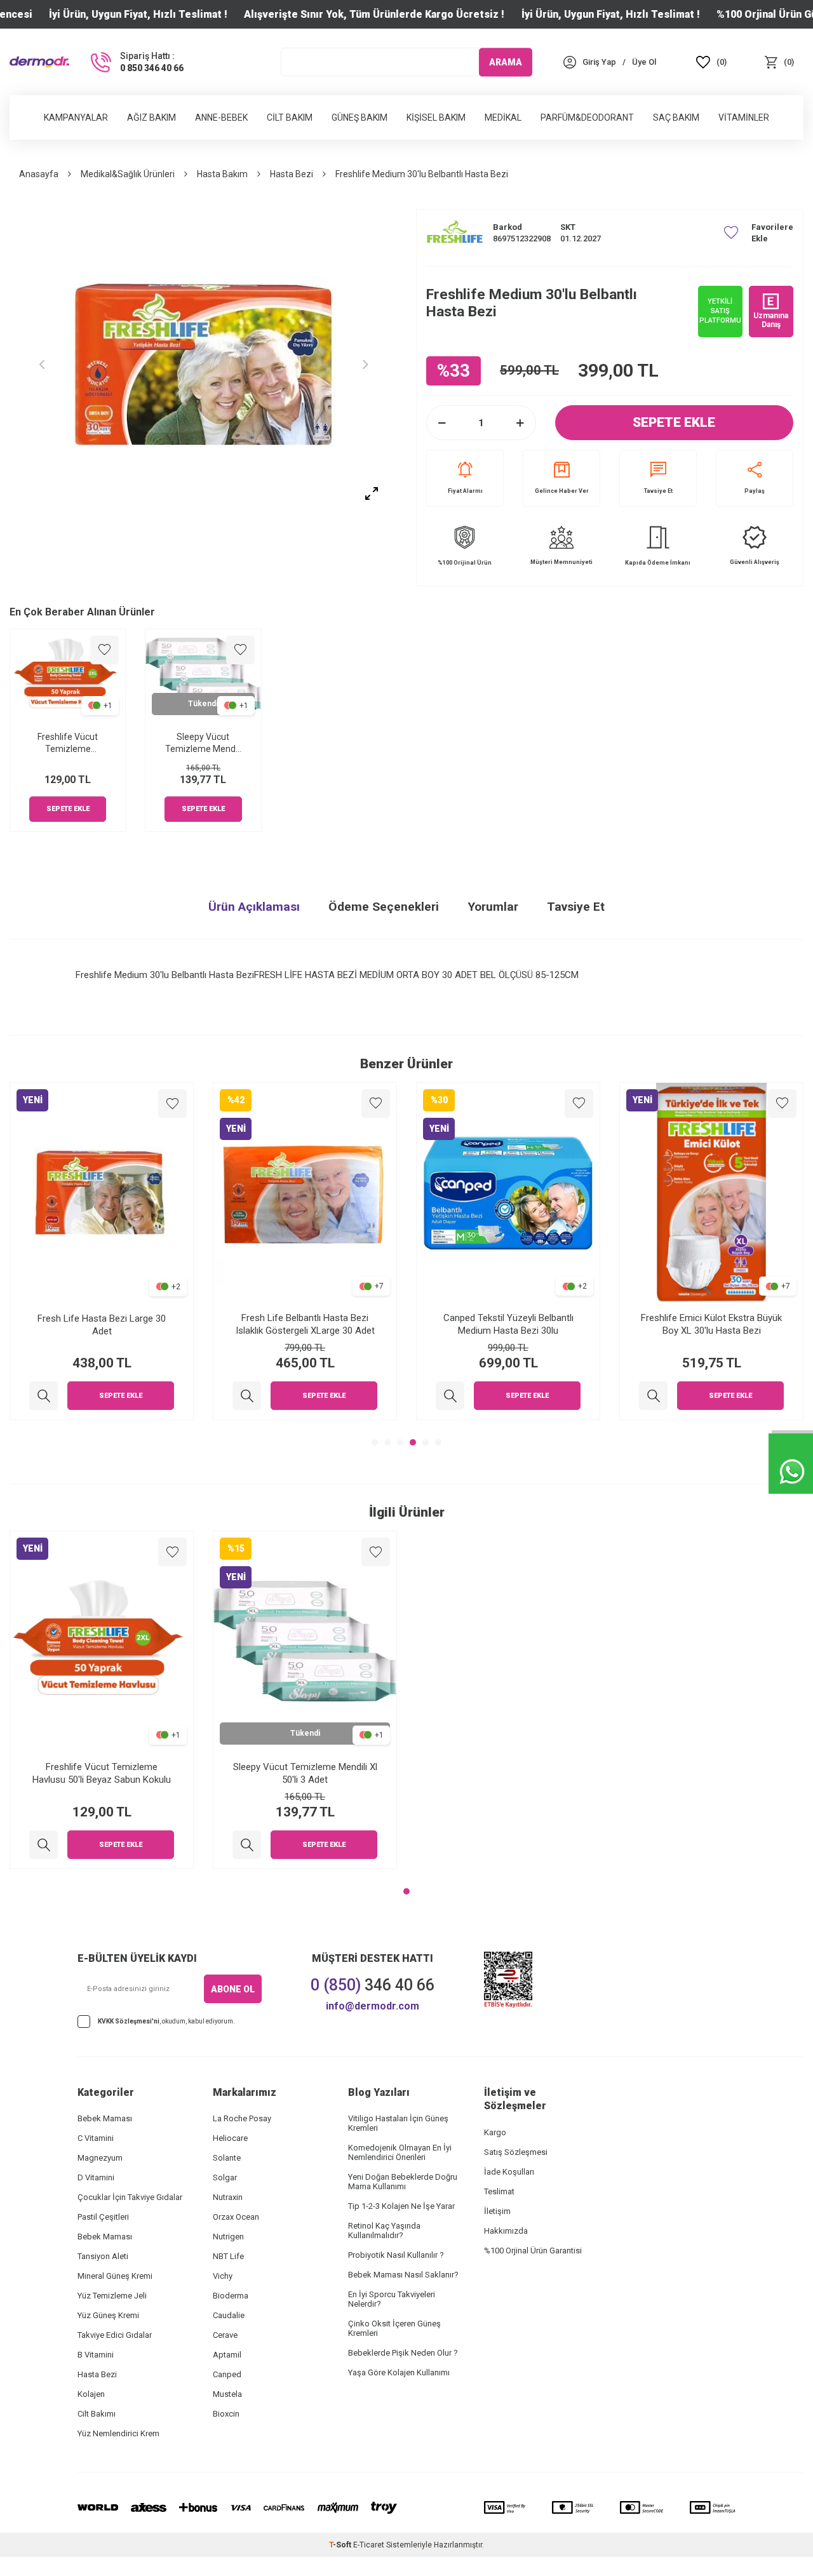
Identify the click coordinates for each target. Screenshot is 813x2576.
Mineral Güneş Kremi (115, 2276)
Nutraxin (228, 2197)
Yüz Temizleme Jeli (112, 2296)
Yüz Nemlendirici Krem (118, 2433)
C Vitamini (96, 2138)
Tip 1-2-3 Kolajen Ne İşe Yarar (401, 2206)
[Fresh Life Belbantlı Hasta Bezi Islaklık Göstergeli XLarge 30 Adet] (247, 1396)
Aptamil (227, 2355)
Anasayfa (39, 174)
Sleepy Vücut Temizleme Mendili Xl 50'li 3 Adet (203, 743)
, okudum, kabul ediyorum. (166, 2021)
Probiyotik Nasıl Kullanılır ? (396, 2255)
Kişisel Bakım (436, 117)
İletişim (497, 2211)
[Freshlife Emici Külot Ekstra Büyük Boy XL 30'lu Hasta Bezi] (653, 1396)
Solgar (225, 2177)
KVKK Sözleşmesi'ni (129, 2021)
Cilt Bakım (290, 117)
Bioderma (231, 2296)
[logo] (39, 62)
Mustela (227, 2394)
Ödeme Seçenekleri (384, 907)
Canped (227, 2374)
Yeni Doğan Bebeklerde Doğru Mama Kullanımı (403, 2182)
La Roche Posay (242, 2118)
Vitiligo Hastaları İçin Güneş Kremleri (398, 2123)
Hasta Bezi (292, 174)
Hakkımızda (506, 2231)
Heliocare (230, 2138)
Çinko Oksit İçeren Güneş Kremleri (394, 2328)
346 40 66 (373, 1985)
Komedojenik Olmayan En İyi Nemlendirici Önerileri (400, 2152)
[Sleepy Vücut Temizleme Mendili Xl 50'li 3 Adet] (247, 1845)
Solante (227, 2158)
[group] (203, 364)
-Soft (341, 2545)
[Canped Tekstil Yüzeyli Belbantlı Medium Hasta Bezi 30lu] (450, 1396)
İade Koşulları (509, 2172)
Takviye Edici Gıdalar (115, 2335)
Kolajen (91, 2394)
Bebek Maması (105, 2118)
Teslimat (499, 2191)
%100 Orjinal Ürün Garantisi (533, 2251)
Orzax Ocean (236, 2217)
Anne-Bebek (221, 117)
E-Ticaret (369, 2545)
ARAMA (506, 62)
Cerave (225, 2335)
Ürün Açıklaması (254, 907)
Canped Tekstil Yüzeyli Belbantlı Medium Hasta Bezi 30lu (508, 1324)
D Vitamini (96, 2177)
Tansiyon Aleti (103, 2256)
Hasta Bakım (222, 174)
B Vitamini (96, 2355)
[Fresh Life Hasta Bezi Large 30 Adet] (44, 1396)
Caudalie (229, 2315)
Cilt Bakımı (97, 2414)
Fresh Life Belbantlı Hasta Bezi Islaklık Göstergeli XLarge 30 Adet (305, 1324)
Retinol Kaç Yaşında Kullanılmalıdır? (384, 2231)
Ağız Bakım (151, 117)
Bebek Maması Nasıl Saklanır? (403, 2275)
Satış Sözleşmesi (516, 2152)
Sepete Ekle (674, 422)
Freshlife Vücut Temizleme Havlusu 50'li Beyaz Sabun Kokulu (68, 743)
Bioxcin (226, 2414)
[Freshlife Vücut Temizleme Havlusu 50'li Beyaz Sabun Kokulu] (44, 1845)
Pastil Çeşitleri (103, 2217)
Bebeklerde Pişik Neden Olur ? (403, 2353)
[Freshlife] (455, 233)
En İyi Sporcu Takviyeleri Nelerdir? (392, 2299)
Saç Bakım (676, 117)
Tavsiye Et (658, 491)
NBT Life (228, 2256)
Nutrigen (228, 2237)
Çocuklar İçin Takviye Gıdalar (130, 2197)
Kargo (495, 2132)
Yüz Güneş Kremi (108, 2315)
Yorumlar (493, 907)
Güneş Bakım (359, 117)
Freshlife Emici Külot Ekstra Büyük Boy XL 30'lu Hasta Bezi (711, 1324)
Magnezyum (100, 2158)
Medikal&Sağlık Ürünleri (128, 174)
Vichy (223, 2276)
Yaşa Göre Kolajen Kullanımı (399, 2372)
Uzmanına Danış (771, 320)
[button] (41, 364)
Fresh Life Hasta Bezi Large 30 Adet (102, 1324)
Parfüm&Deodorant (587, 117)
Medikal (503, 117)
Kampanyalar (76, 117)
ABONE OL (233, 1989)
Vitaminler (744, 117)
